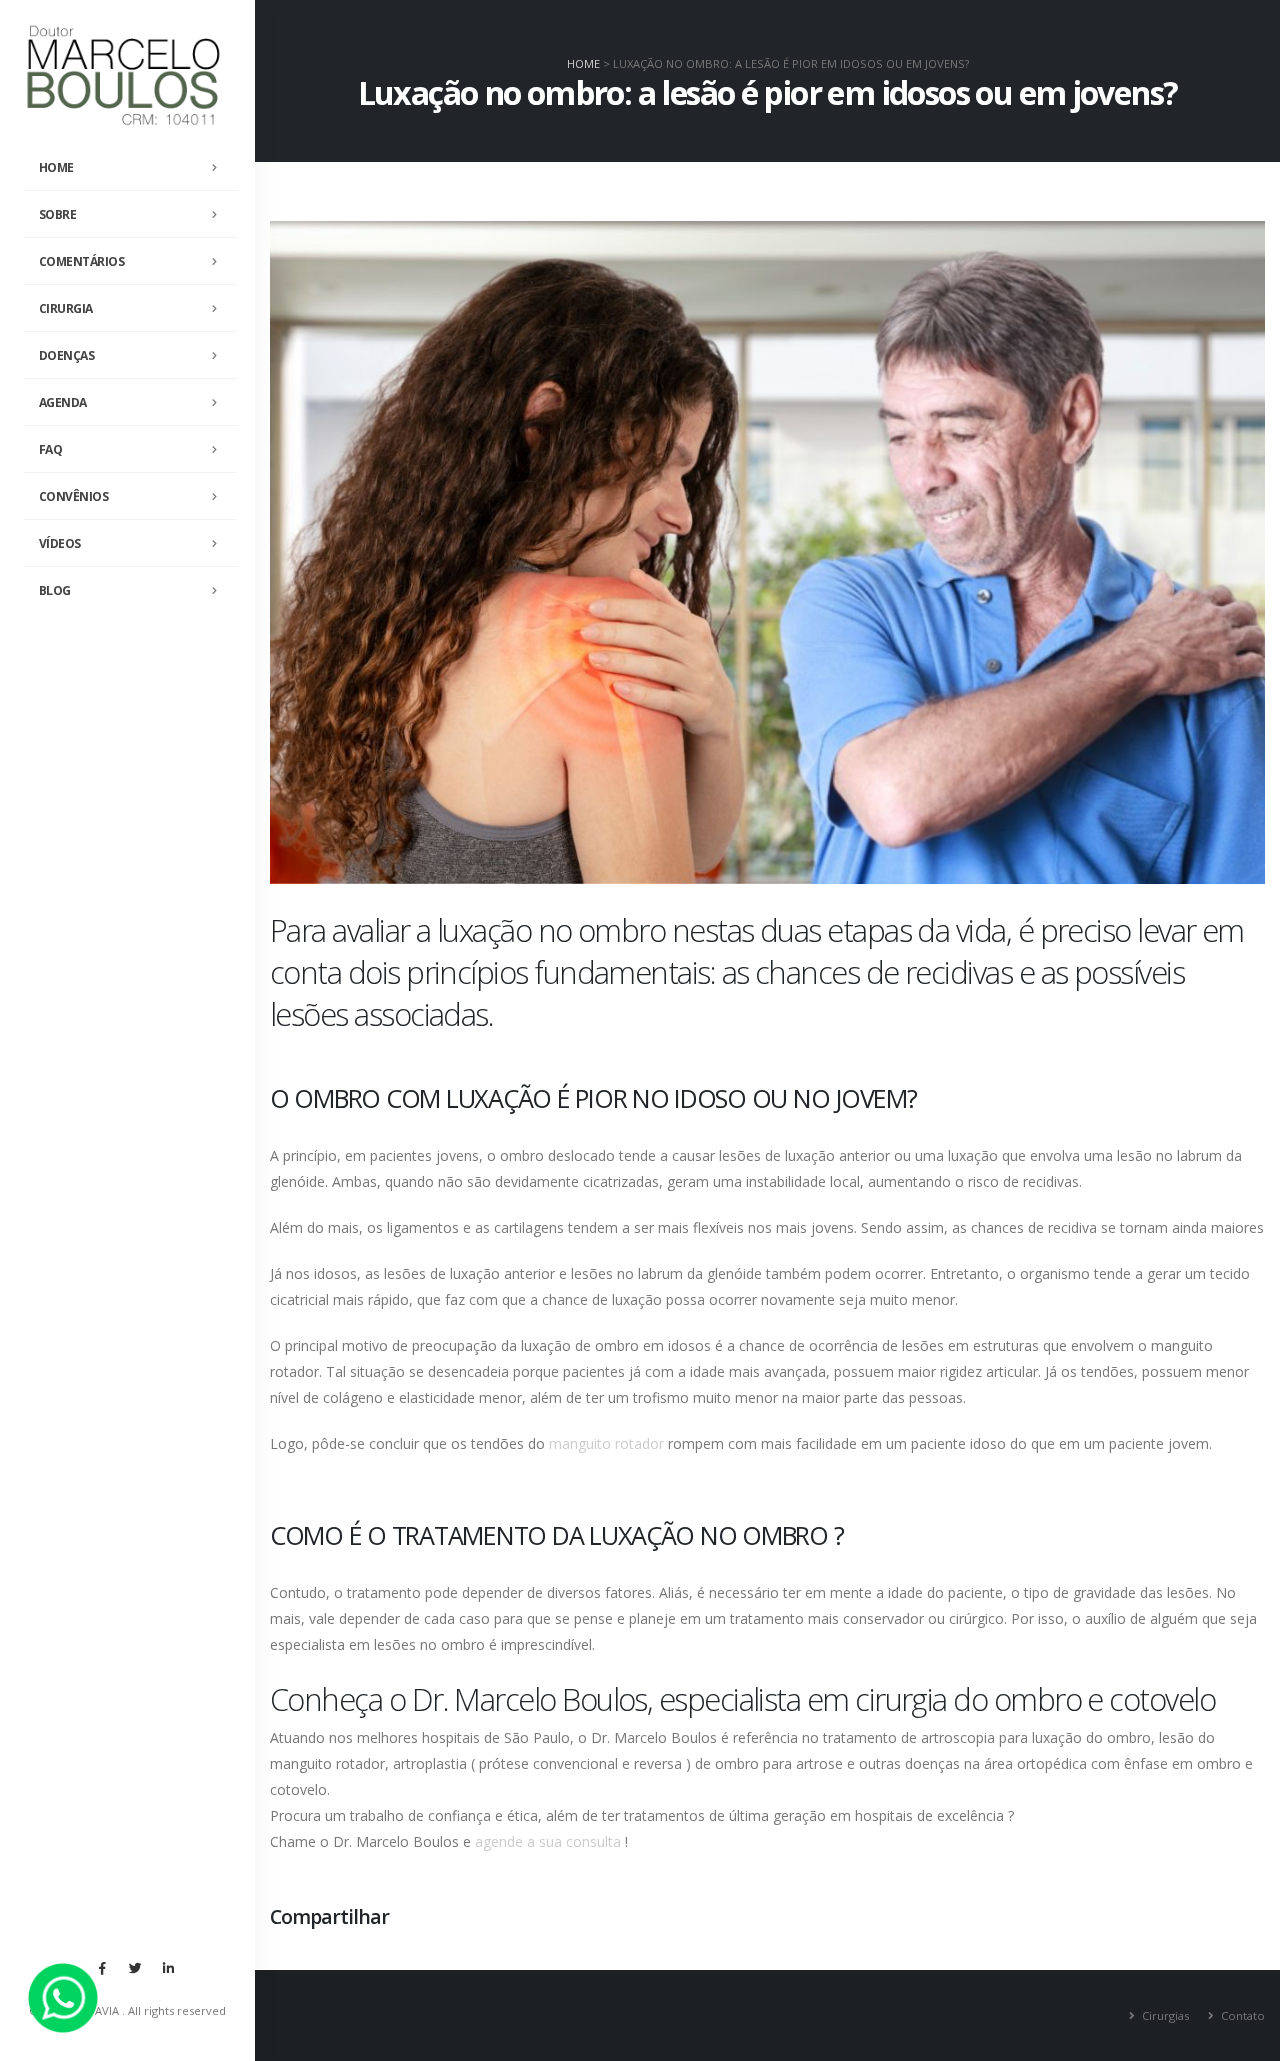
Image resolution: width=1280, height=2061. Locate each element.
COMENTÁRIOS (82, 261)
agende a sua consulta (548, 1841)
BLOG (55, 590)
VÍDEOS (60, 543)
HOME (56, 167)
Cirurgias (1164, 2015)
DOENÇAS (67, 355)
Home (583, 63)
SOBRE (58, 214)
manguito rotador (606, 1443)
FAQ (51, 449)
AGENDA (63, 402)
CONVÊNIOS (74, 496)
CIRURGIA (66, 308)
